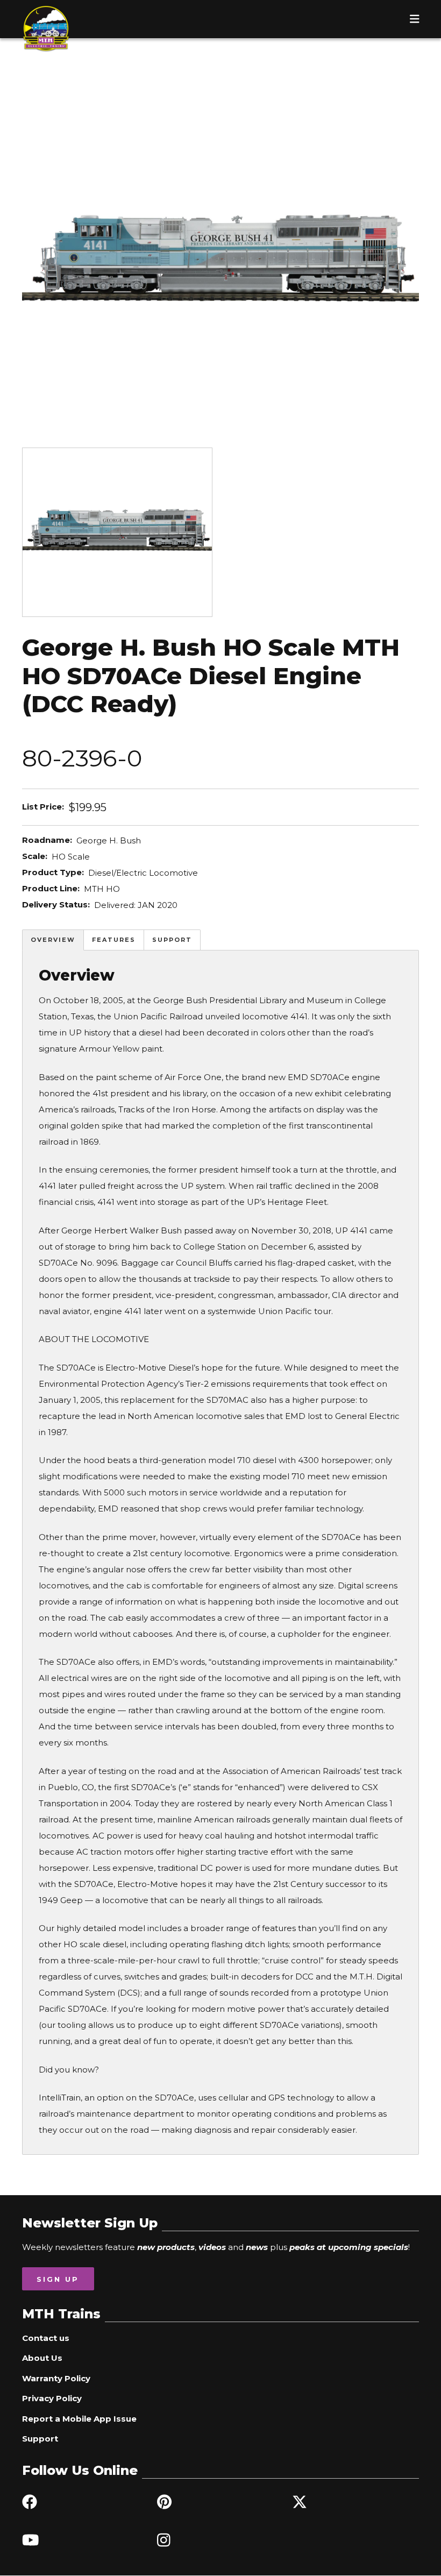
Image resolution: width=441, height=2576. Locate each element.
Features (114, 940)
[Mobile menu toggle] (415, 19)
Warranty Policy (56, 2378)
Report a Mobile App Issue (79, 2419)
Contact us (46, 2338)
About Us (42, 2358)
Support (172, 940)
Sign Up (58, 2279)
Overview (53, 940)
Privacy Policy (52, 2398)
